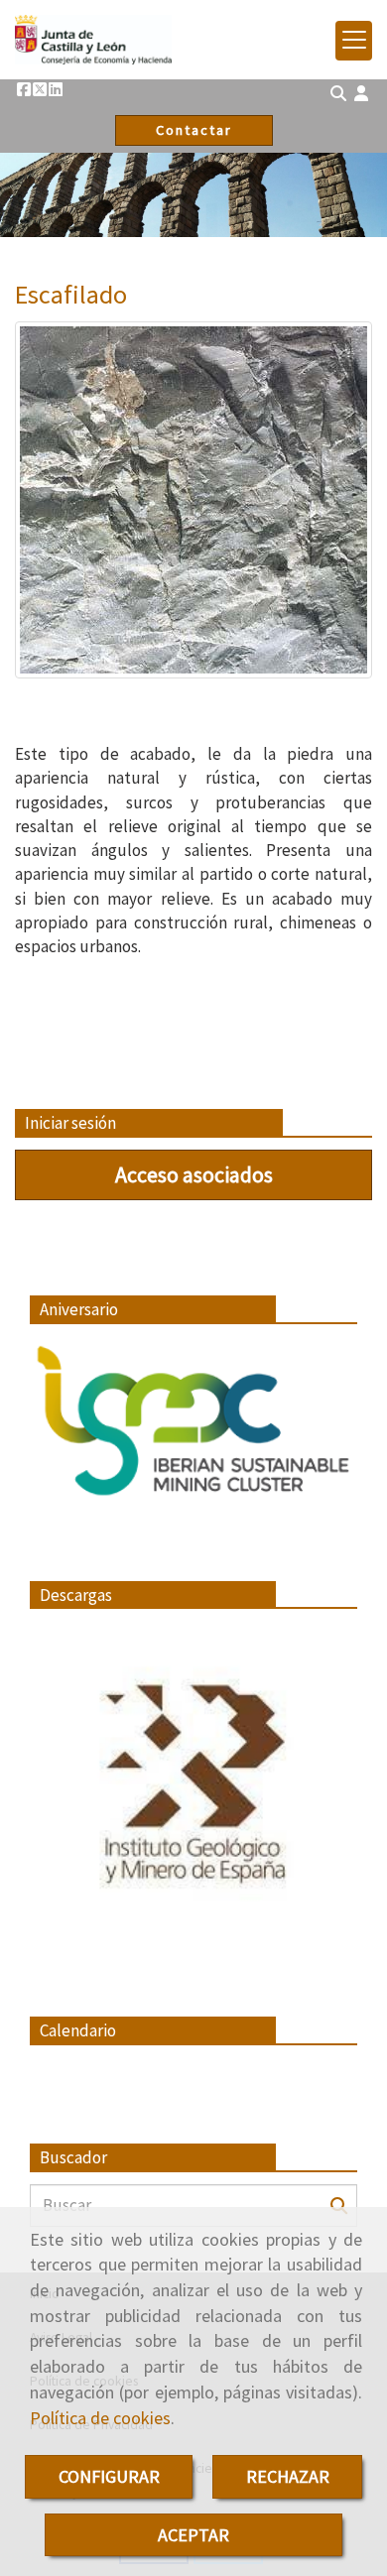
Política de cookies (100, 2418)
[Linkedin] (56, 89)
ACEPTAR (193, 2535)
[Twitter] (40, 89)
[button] (361, 94)
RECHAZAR (288, 2476)
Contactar (194, 130)
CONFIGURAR (109, 2476)
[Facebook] (24, 89)
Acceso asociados (194, 1174)
